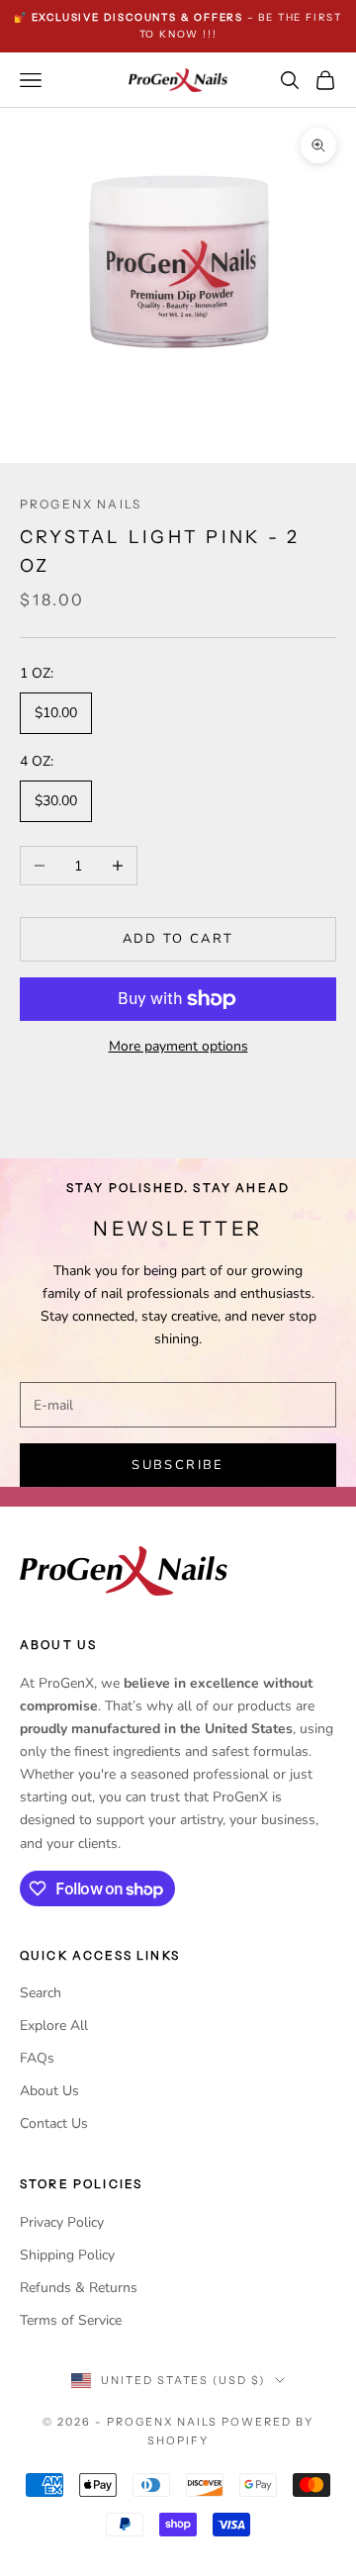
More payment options (178, 1046)
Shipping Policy (67, 2255)
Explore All (54, 2025)
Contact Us (54, 2123)
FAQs (37, 2058)
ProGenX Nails (81, 504)
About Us (49, 2091)
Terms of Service (71, 2320)
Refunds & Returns (79, 2288)
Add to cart (178, 939)
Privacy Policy (62, 2222)
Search (41, 1993)
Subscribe (178, 1465)
